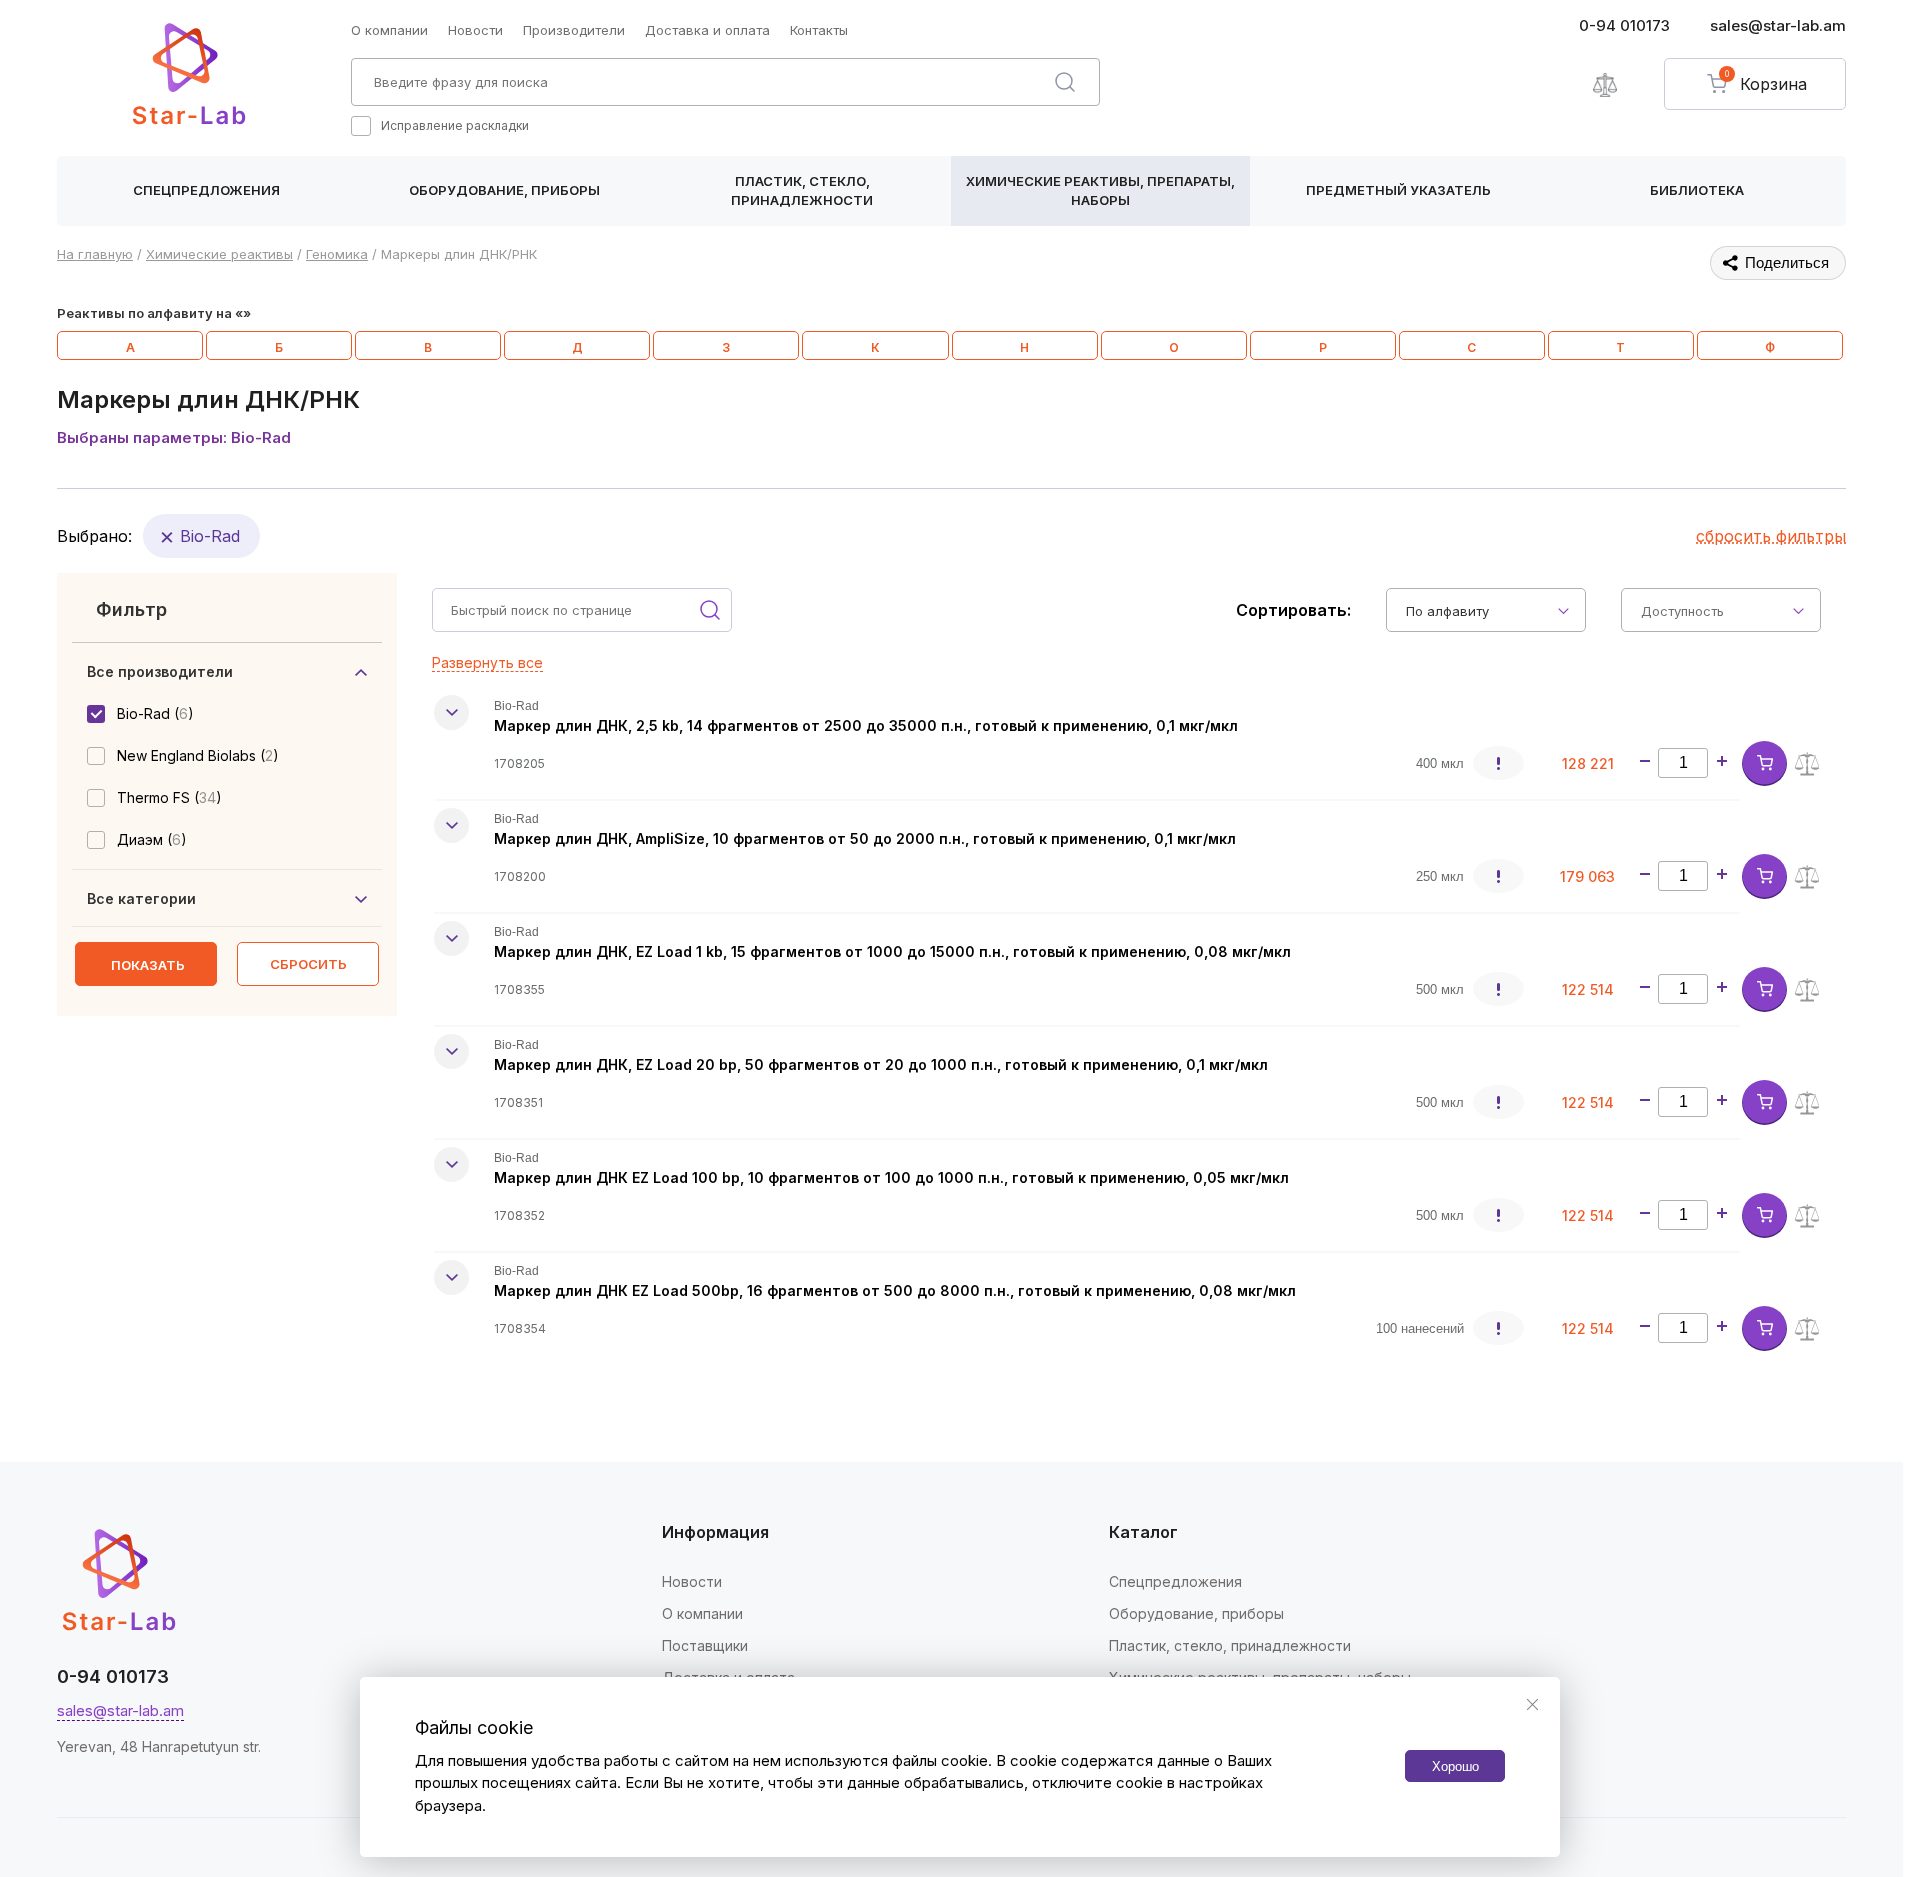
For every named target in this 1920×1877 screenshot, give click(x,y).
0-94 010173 (1624, 25)
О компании (389, 30)
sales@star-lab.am (1778, 25)
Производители (574, 30)
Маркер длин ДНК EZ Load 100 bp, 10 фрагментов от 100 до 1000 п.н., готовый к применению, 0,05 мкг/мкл (891, 1177)
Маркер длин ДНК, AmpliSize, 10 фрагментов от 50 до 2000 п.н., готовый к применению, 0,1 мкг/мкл (865, 838)
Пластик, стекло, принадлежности (802, 191)
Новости (475, 30)
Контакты (819, 30)
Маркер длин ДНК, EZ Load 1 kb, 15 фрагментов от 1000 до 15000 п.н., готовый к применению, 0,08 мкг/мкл (892, 951)
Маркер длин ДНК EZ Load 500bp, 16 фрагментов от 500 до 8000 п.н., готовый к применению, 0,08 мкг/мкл (895, 1290)
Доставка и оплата (707, 30)
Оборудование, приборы (504, 190)
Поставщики (705, 1645)
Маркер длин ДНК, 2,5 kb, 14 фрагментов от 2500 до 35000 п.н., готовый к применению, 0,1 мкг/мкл (866, 725)
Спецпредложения (206, 190)
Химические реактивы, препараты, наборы (1100, 191)
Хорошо (1455, 1765)
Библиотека (1697, 190)
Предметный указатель (1398, 190)
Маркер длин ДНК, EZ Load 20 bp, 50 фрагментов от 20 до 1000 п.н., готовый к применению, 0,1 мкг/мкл (881, 1064)
